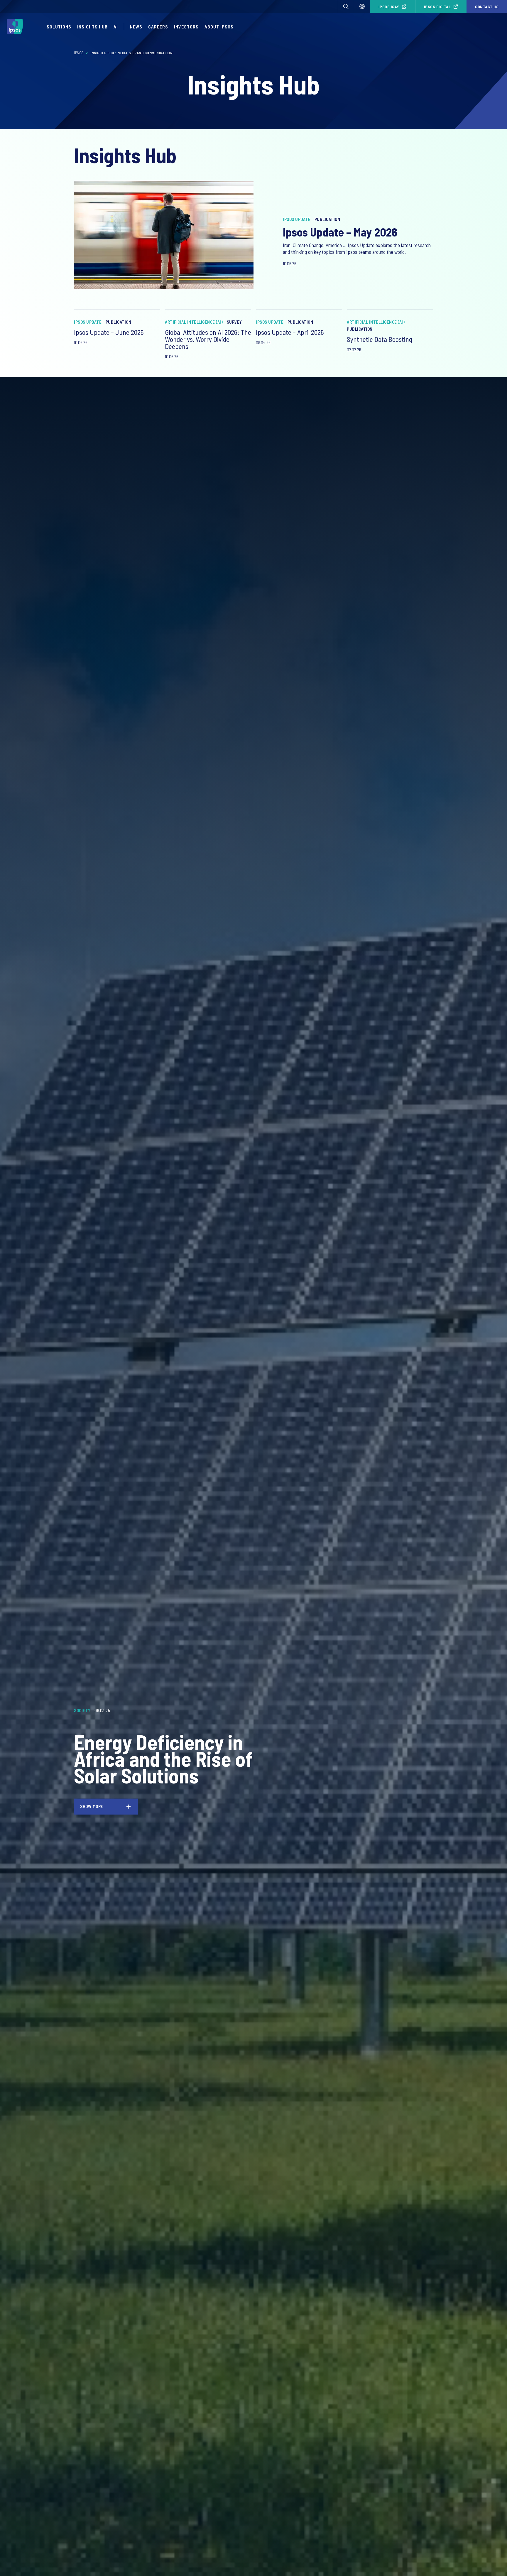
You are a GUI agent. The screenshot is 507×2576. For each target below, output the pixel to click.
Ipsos (79, 53)
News (136, 27)
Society (82, 1710)
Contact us (487, 7)
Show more (92, 1806)
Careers (158, 27)
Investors (186, 27)
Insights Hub (92, 27)
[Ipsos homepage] (16, 27)
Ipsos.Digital (437, 7)
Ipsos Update (297, 219)
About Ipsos (219, 27)
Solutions (59, 27)
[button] (346, 6)
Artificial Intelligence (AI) (194, 322)
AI (116, 27)
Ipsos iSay (389, 7)
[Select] (362, 6)
